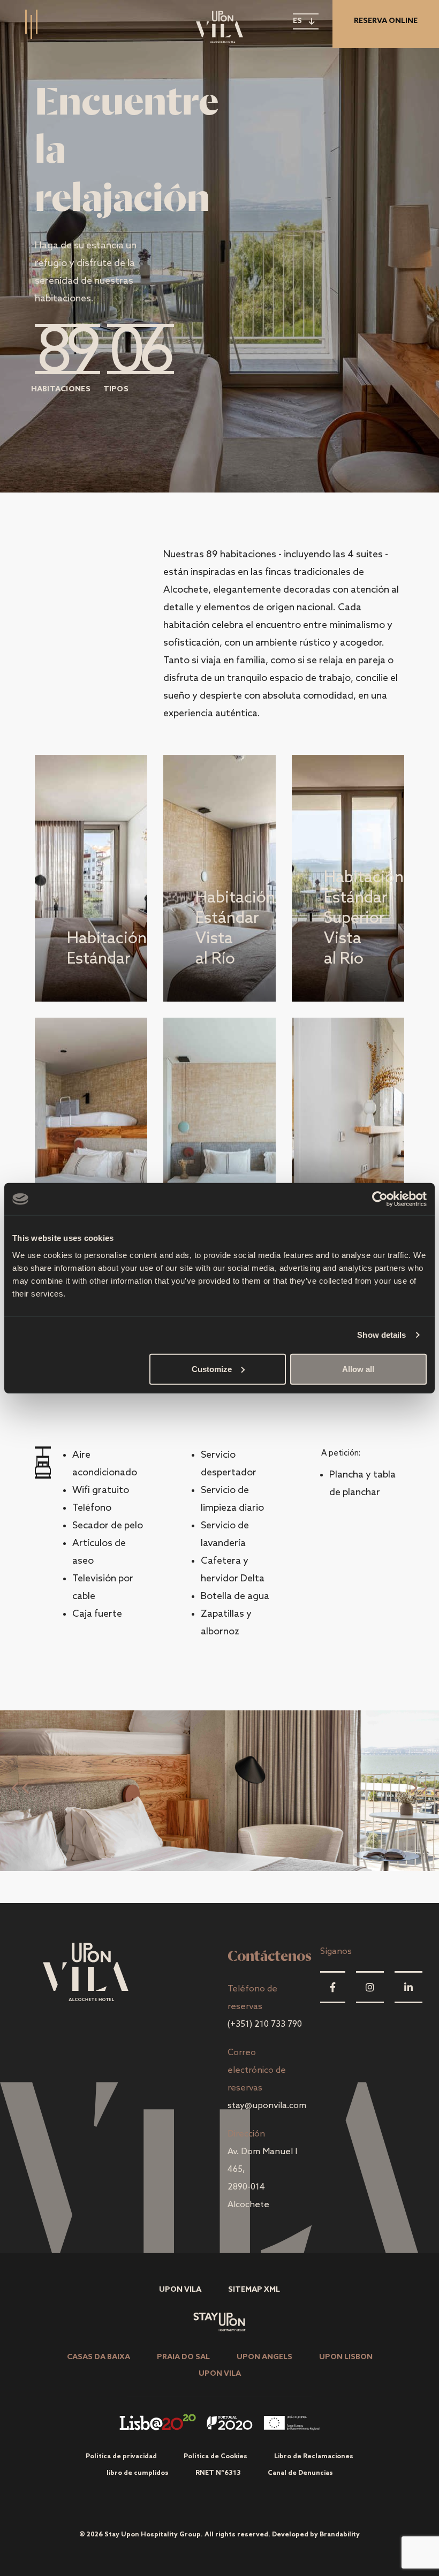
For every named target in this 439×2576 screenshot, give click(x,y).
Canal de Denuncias (300, 2473)
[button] (418, 1791)
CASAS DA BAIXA (99, 2357)
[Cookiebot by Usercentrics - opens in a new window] (380, 1199)
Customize (212, 1369)
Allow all (358, 1369)
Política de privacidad (121, 2457)
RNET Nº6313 (218, 2473)
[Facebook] (333, 1987)
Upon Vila (180, 2290)
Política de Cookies (215, 2457)
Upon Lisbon (346, 2357)
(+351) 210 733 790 (265, 2024)
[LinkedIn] (408, 1987)
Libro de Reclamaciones (314, 2457)
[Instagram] (370, 1987)
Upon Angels (264, 2357)
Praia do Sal (183, 2357)
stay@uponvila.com (267, 2106)
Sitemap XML (254, 2290)
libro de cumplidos (138, 2473)
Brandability (340, 2535)
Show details (381, 1335)
